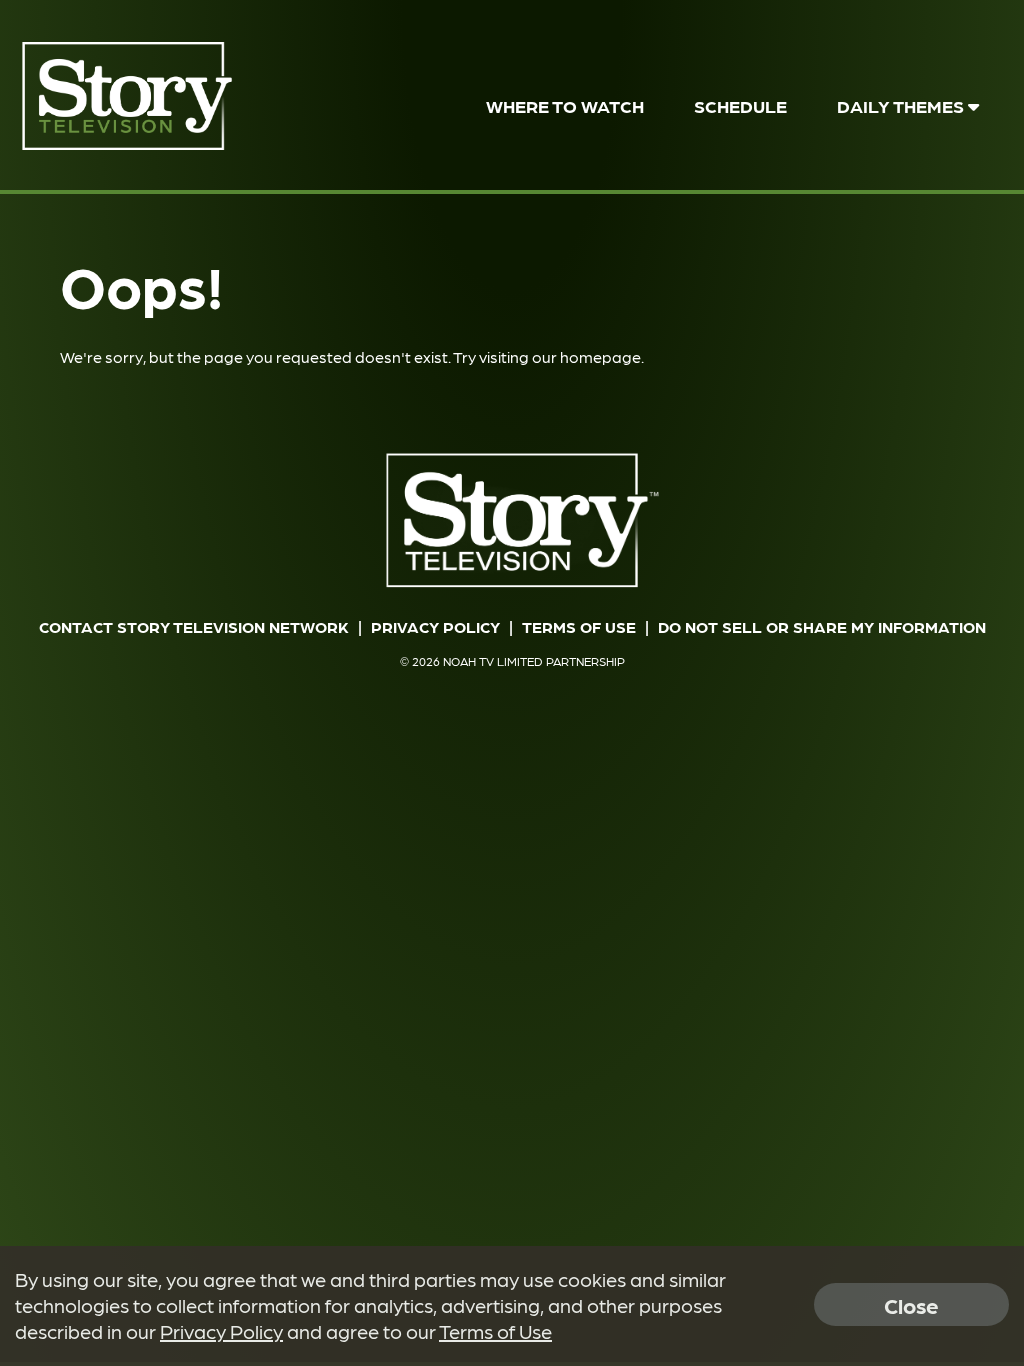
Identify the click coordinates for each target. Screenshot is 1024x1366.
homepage (600, 356)
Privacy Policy (435, 626)
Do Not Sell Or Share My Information (822, 626)
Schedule (740, 105)
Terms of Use (579, 626)
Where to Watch (565, 105)
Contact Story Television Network (194, 626)
